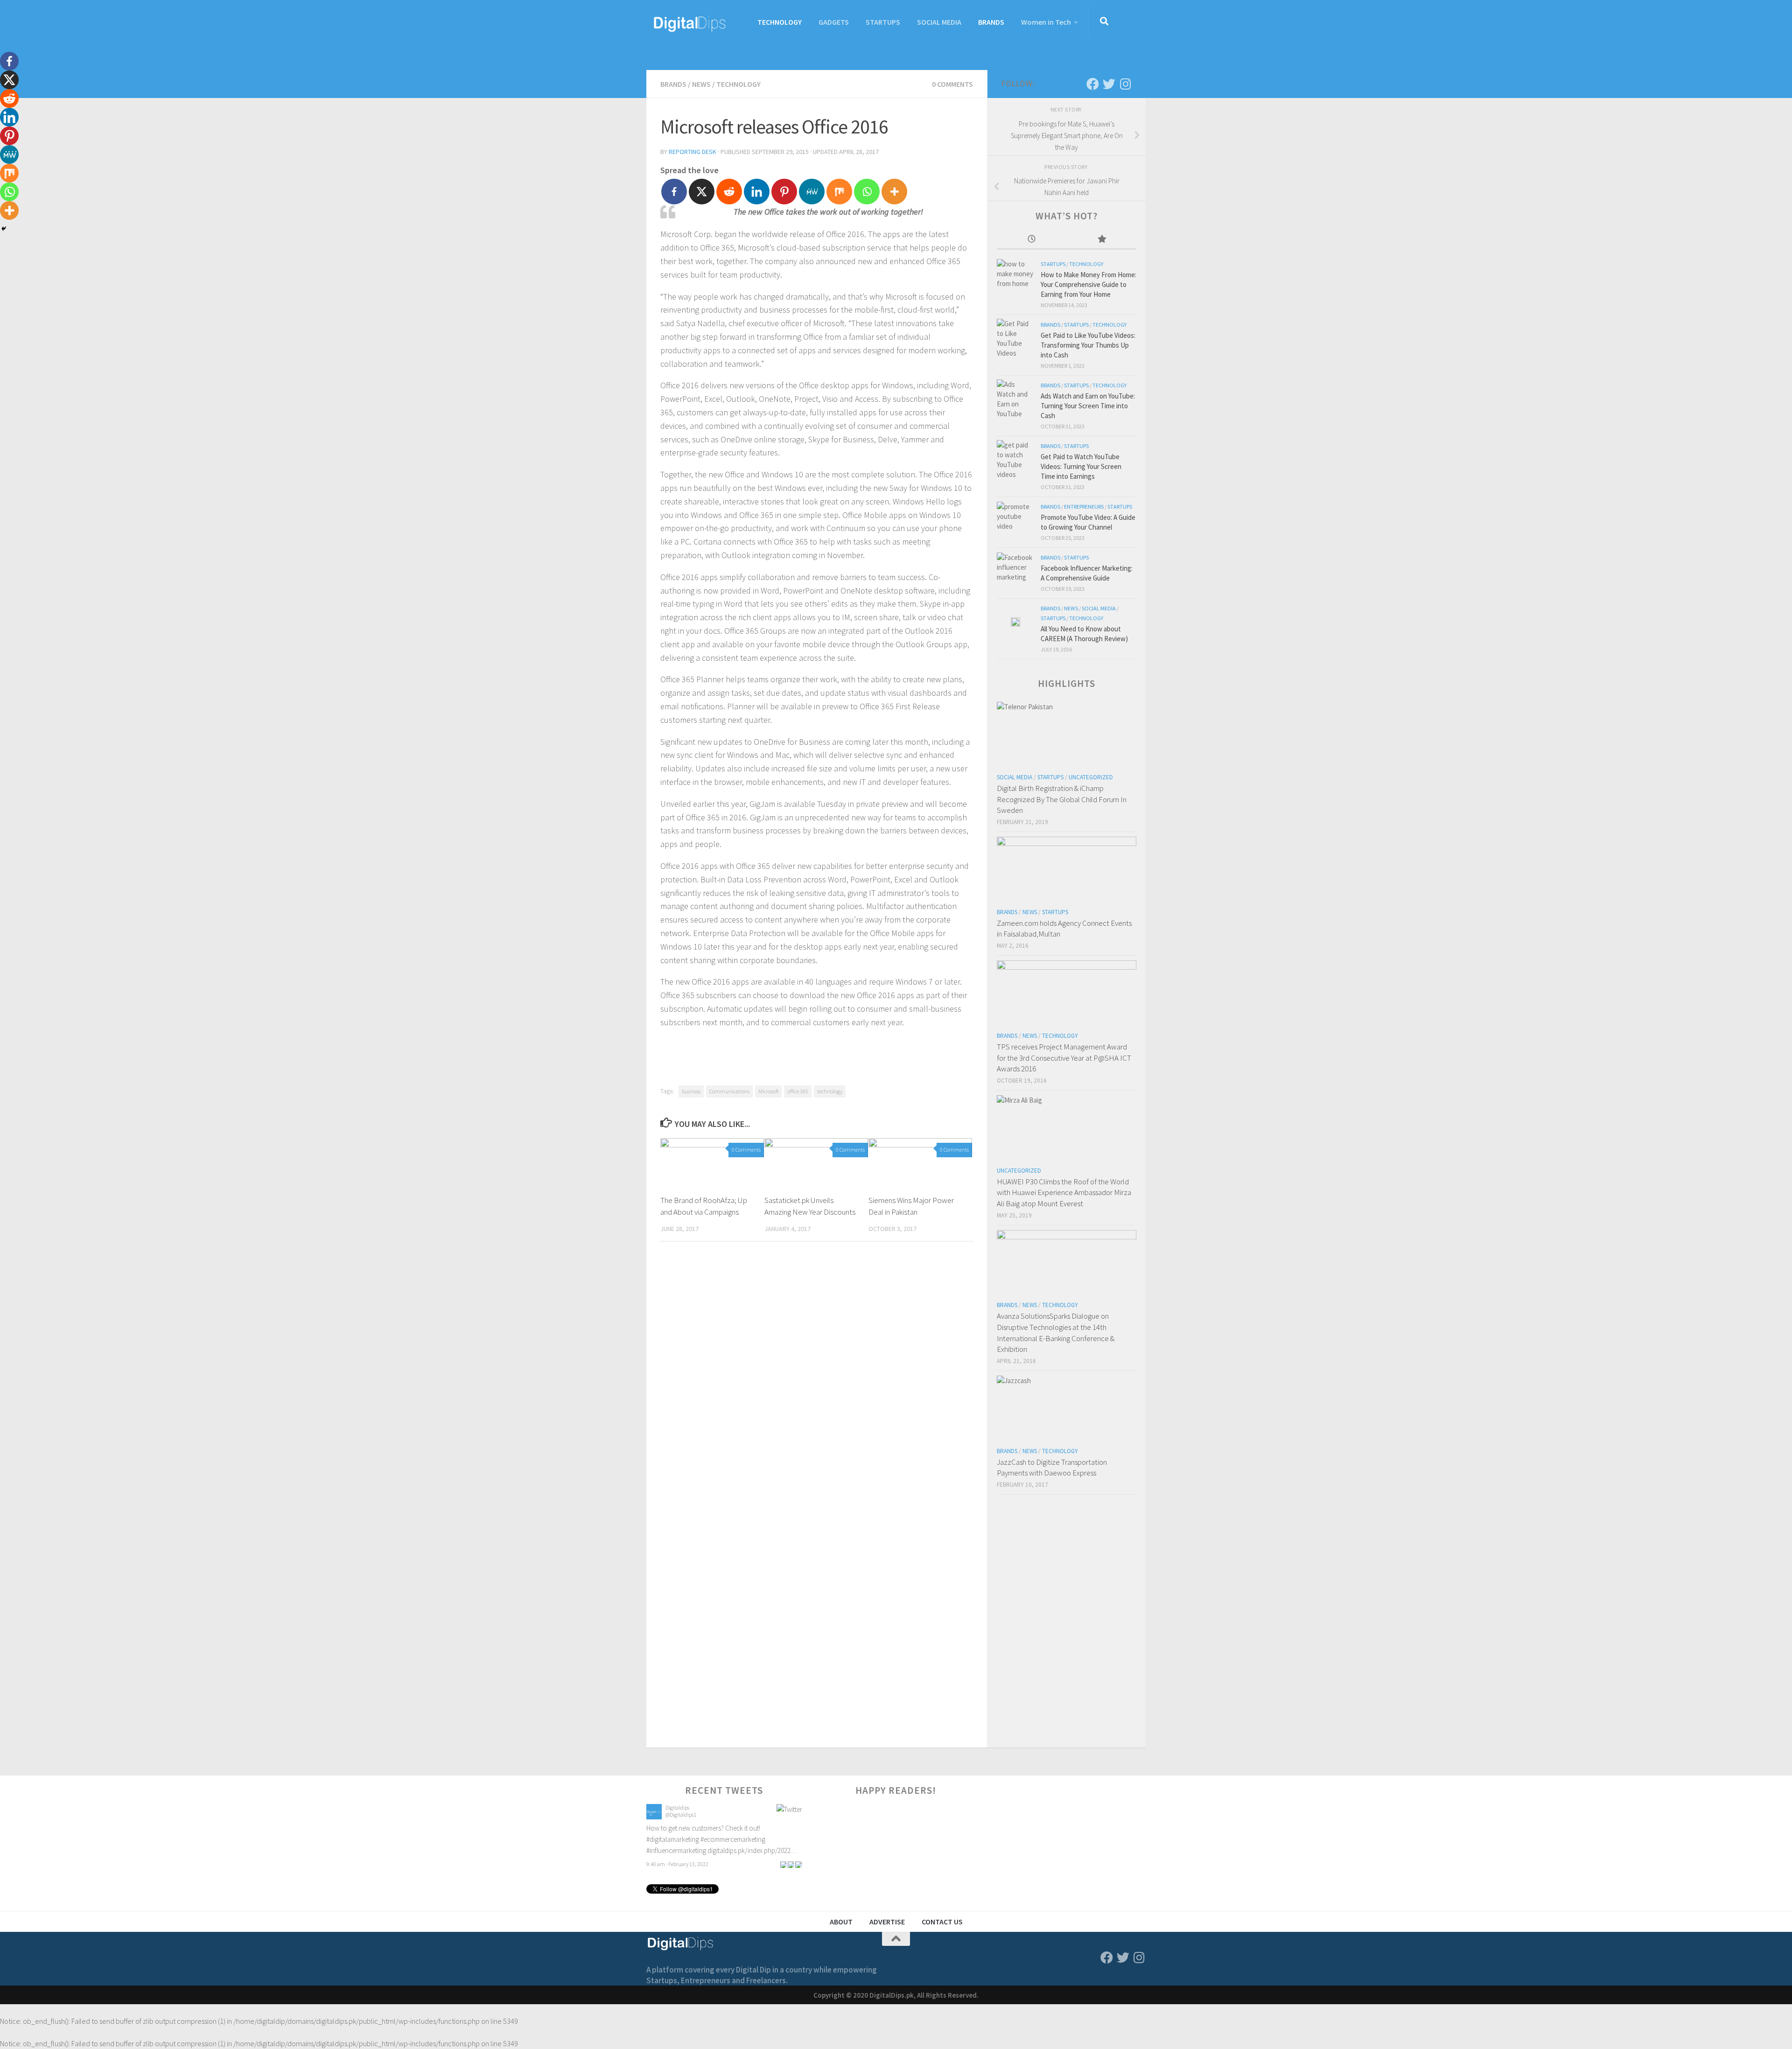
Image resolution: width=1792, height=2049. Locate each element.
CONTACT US (942, 1922)
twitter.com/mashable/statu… (688, 1839)
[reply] (784, 1853)
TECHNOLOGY (780, 22)
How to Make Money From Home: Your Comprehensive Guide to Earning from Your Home (1088, 284)
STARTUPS (883, 22)
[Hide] (4, 229)
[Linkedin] (757, 192)
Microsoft (768, 1091)
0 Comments (952, 84)
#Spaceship (769, 1828)
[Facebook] (674, 192)
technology (830, 1091)
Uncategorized (1091, 777)
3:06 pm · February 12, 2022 (677, 1853)
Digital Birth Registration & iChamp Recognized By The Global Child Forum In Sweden (1062, 799)
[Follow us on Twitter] (1109, 84)
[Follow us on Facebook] (1093, 84)
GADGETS (834, 22)
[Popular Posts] (1102, 240)
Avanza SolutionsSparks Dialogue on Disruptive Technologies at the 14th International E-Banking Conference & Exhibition (1056, 1332)
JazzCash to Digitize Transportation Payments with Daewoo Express (1052, 1468)
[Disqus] (817, 1377)
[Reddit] (729, 192)
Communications (729, 1091)
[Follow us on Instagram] (1125, 84)
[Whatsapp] (867, 192)
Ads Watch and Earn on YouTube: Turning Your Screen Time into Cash (1088, 406)
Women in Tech (1046, 22)
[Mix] (839, 192)
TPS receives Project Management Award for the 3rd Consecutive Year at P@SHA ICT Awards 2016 (1064, 1058)
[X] (702, 192)
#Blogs (720, 1828)
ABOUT (841, 1922)
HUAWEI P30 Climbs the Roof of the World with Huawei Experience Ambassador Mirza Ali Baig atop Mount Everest (1064, 1192)
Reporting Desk (693, 152)
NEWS (701, 84)
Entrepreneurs (1084, 507)
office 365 (798, 1091)
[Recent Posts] (1032, 240)
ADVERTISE (887, 1922)
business (691, 1091)
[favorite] (798, 1853)
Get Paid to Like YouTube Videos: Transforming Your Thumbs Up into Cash (1088, 345)
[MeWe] (812, 192)
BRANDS (991, 22)
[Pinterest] (784, 192)
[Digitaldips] (654, 1817)
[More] (894, 192)
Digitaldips (677, 1808)
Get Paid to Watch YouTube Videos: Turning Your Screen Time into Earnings (1081, 466)
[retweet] (791, 1853)
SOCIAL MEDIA (939, 22)
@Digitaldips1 (681, 1815)
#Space (741, 1828)
